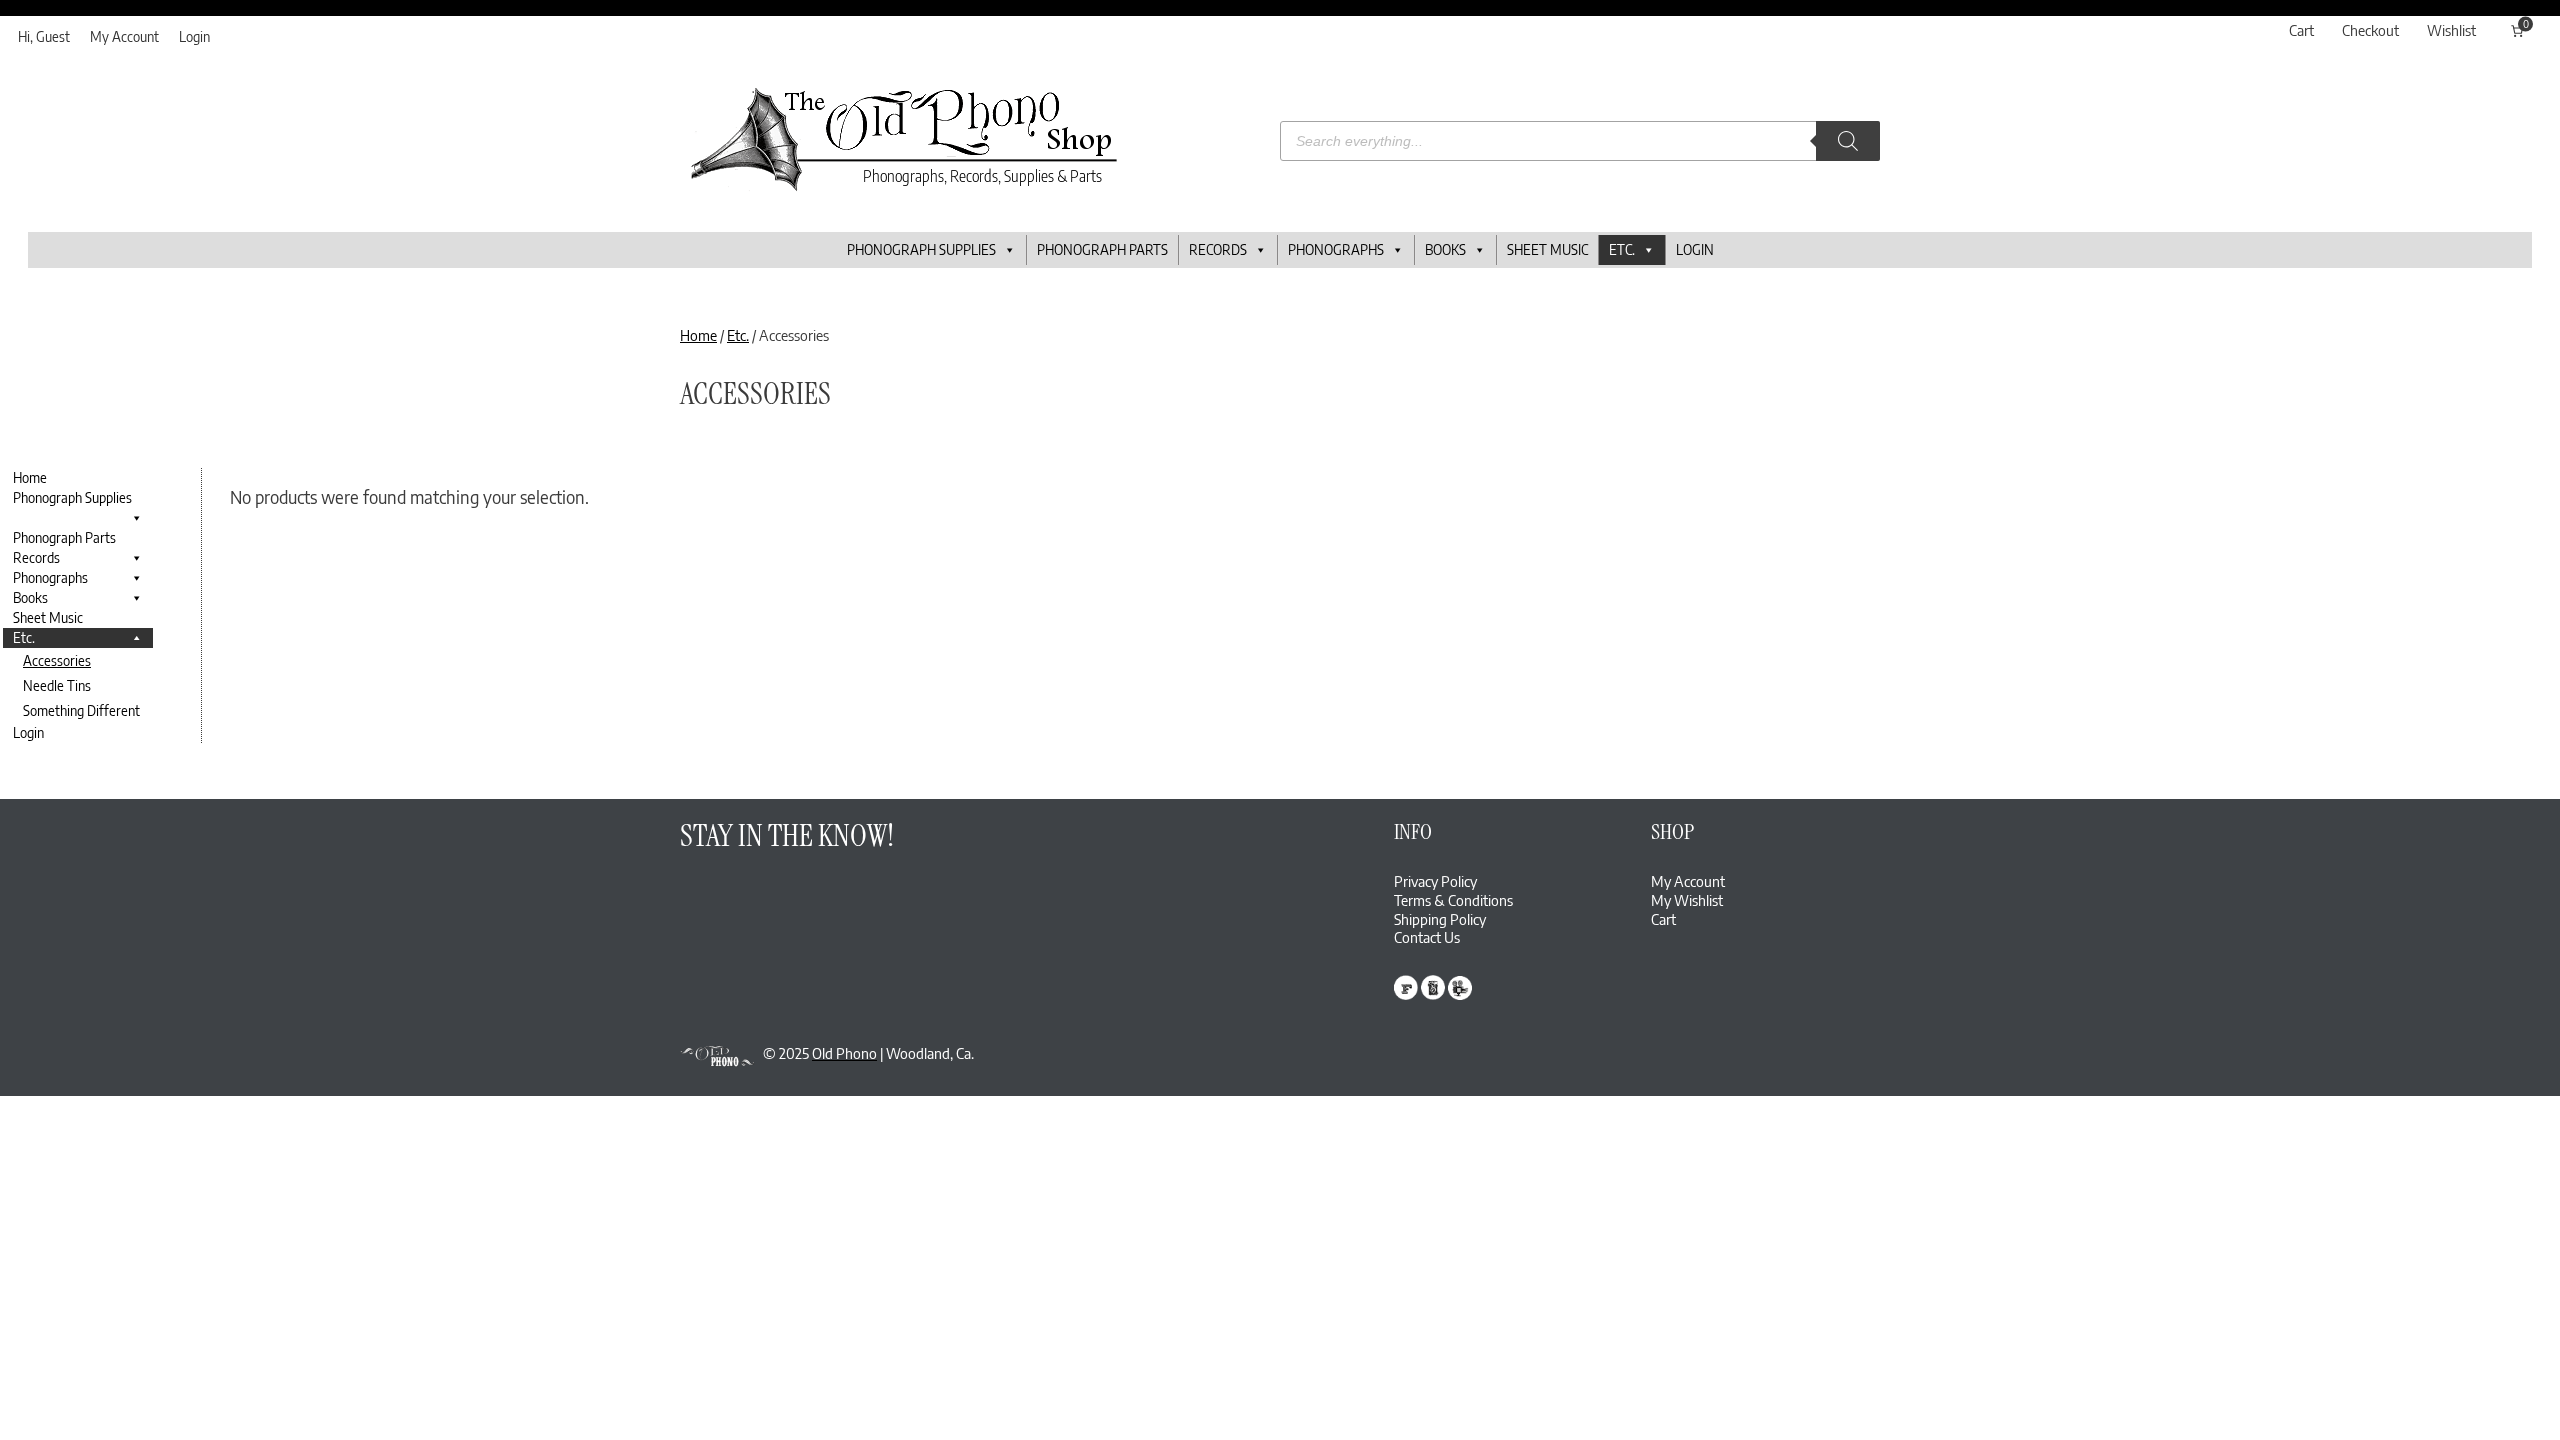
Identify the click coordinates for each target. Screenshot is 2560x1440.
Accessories (57, 660)
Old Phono (844, 1053)
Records (1218, 249)
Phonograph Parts (1102, 249)
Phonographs (1336, 249)
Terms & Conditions (1453, 900)
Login (194, 36)
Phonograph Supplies (921, 249)
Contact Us (1427, 937)
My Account (124, 36)
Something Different (81, 710)
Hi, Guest (44, 36)
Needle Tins (57, 685)
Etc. (1622, 249)
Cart (1663, 919)
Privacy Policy (1435, 881)
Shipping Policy (1440, 919)
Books (1445, 249)
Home (698, 335)
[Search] (1848, 141)
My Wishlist (1687, 900)
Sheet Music (1547, 249)
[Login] (2485, 31)
